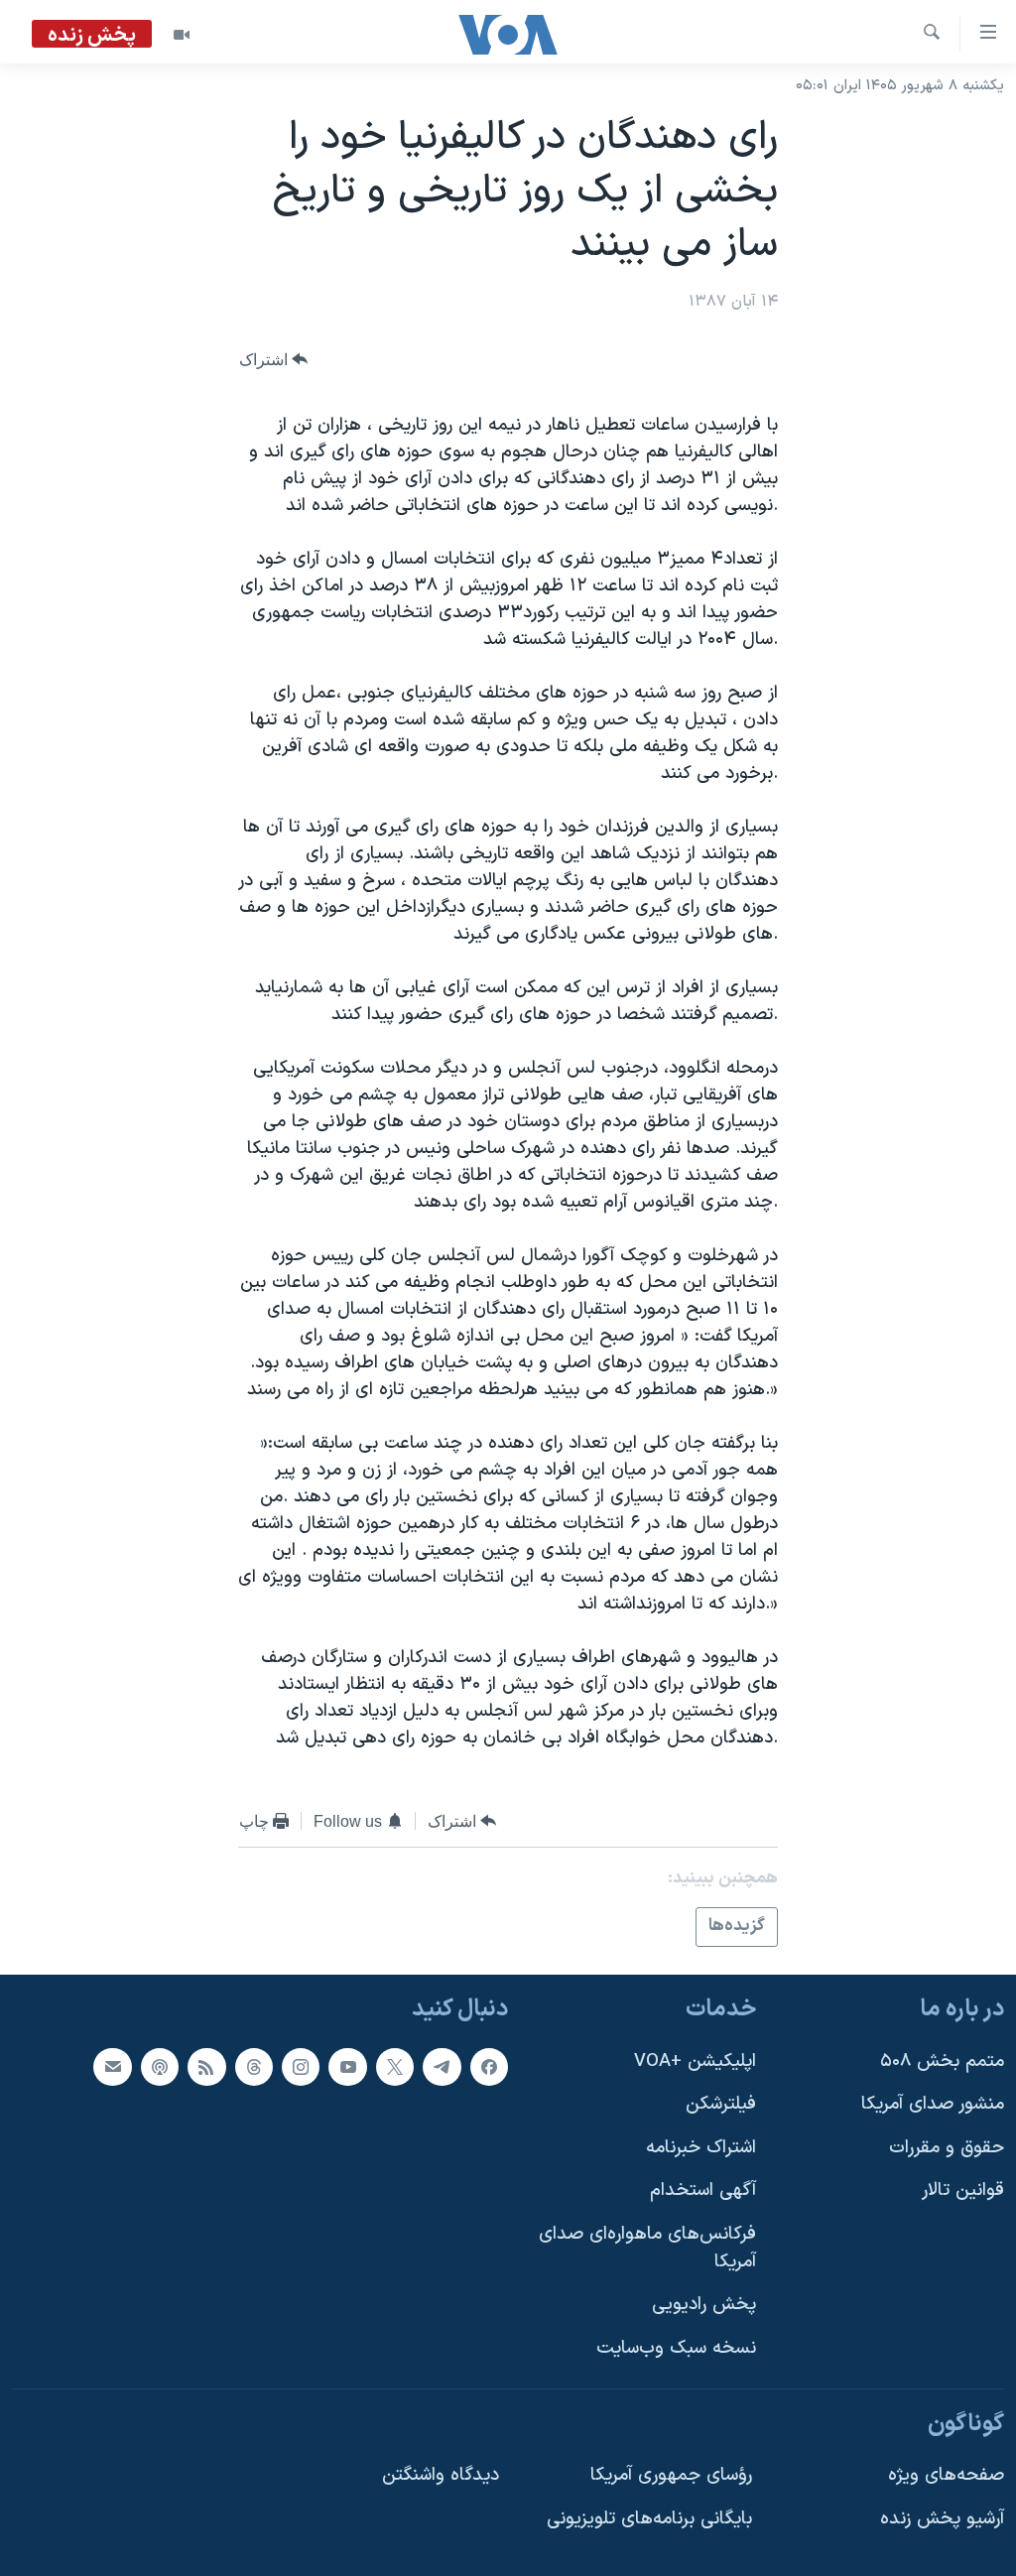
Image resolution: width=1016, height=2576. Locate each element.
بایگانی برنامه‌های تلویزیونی (649, 2518)
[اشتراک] (112, 2066)
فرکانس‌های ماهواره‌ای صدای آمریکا (647, 2248)
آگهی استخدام (703, 2190)
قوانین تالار (963, 2190)
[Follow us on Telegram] (442, 2066)
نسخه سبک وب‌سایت (676, 2347)
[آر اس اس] (206, 2066)
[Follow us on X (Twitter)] (395, 2066)
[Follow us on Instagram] (301, 2066)
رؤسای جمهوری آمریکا (671, 2475)
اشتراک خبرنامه (701, 2147)
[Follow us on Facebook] (489, 2066)
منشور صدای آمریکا (933, 2104)
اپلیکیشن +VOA (695, 2061)
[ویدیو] (182, 35)
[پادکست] (160, 2066)
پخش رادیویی (704, 2305)
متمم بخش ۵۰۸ (942, 2061)
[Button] (274, 360)
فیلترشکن (721, 2104)
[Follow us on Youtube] (347, 2066)
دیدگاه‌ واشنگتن (441, 2475)
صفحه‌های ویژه (946, 2475)
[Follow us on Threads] (254, 2066)
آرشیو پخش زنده (942, 2518)
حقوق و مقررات (947, 2147)
